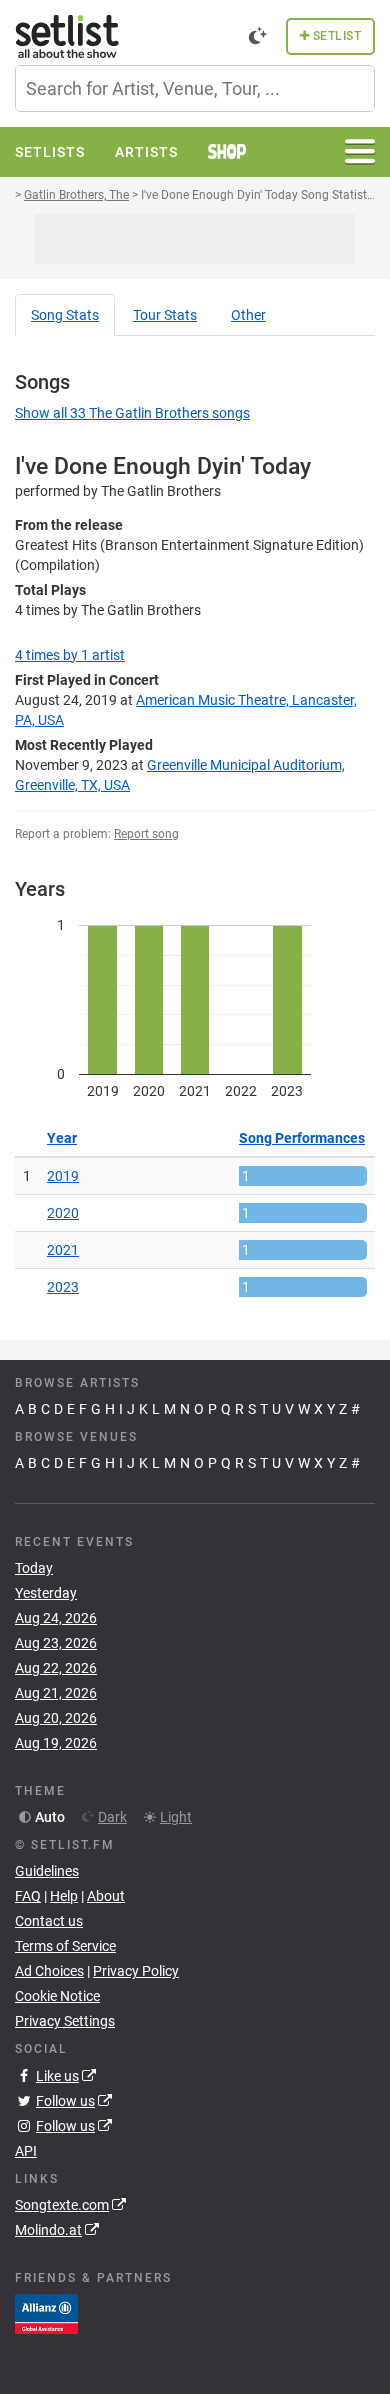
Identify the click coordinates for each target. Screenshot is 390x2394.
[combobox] (195, 88)
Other (248, 315)
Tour (165, 315)
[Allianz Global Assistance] (46, 2313)
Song (65, 315)
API (26, 2151)
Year (62, 1138)
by (70, 655)
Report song (146, 834)
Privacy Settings (65, 2021)
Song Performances (302, 1138)
